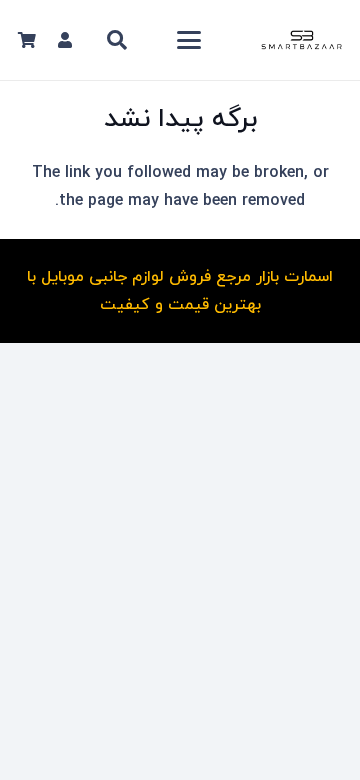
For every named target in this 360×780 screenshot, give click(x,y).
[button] (189, 40)
